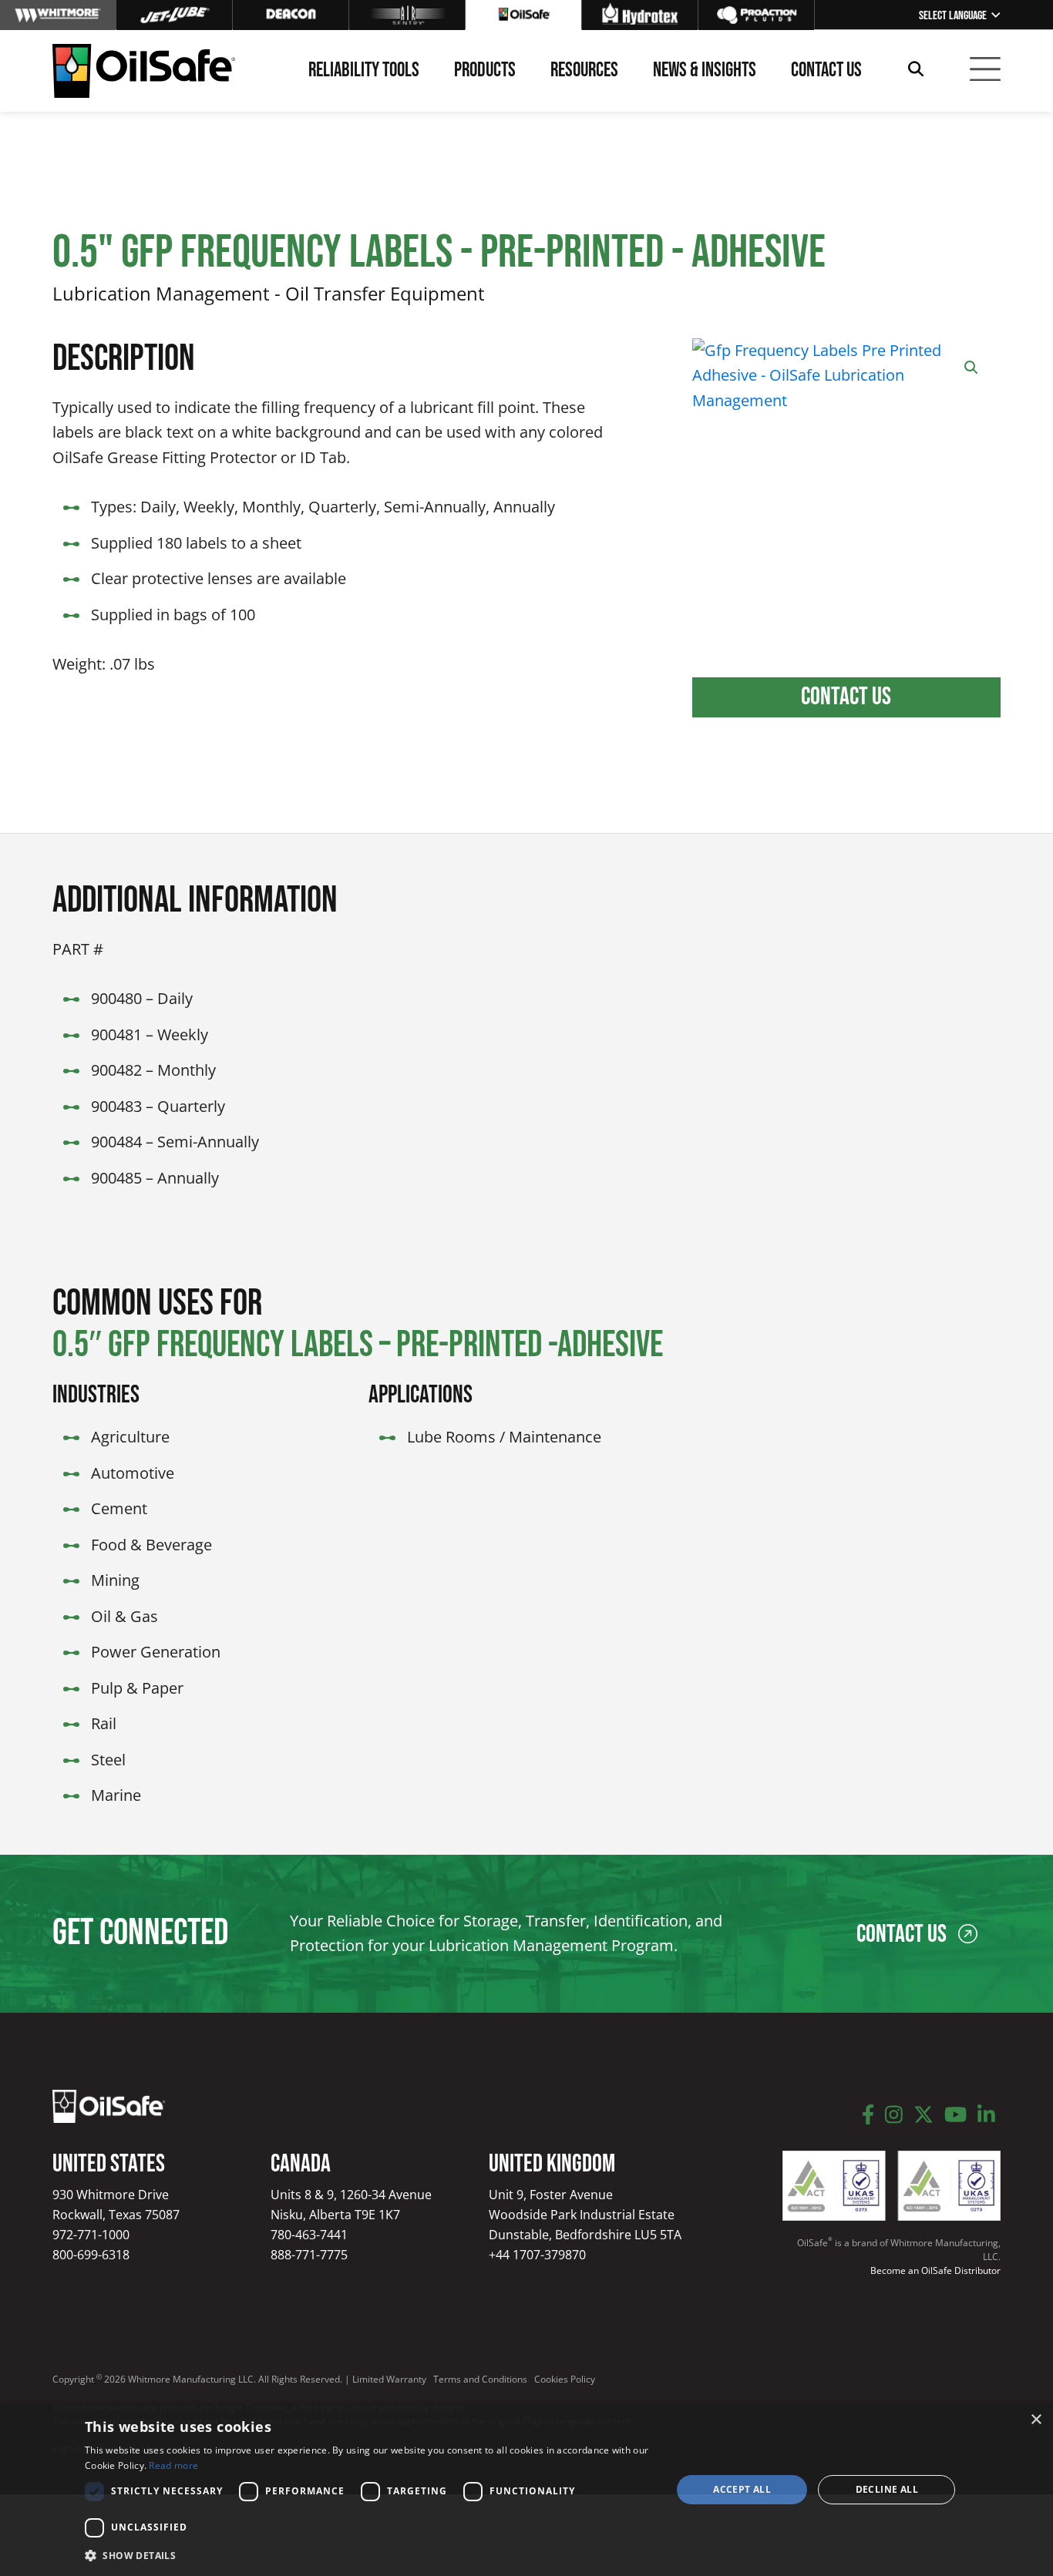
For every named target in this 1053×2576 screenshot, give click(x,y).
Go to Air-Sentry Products (407, 15)
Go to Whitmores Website (58, 15)
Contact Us (846, 697)
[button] (971, 368)
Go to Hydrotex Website (640, 15)
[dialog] (526, 2490)
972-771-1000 (91, 2235)
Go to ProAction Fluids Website (756, 15)
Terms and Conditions (480, 2379)
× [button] (1036, 2420)
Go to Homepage (523, 15)
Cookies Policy (565, 2379)
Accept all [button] (742, 2489)
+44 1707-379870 (537, 2255)
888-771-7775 (309, 2255)
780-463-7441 (309, 2235)
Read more (173, 2465)
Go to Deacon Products (291, 15)
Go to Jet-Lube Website (174, 15)
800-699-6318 (91, 2255)
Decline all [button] (887, 2489)
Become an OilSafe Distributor (935, 2270)
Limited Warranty (389, 2379)
